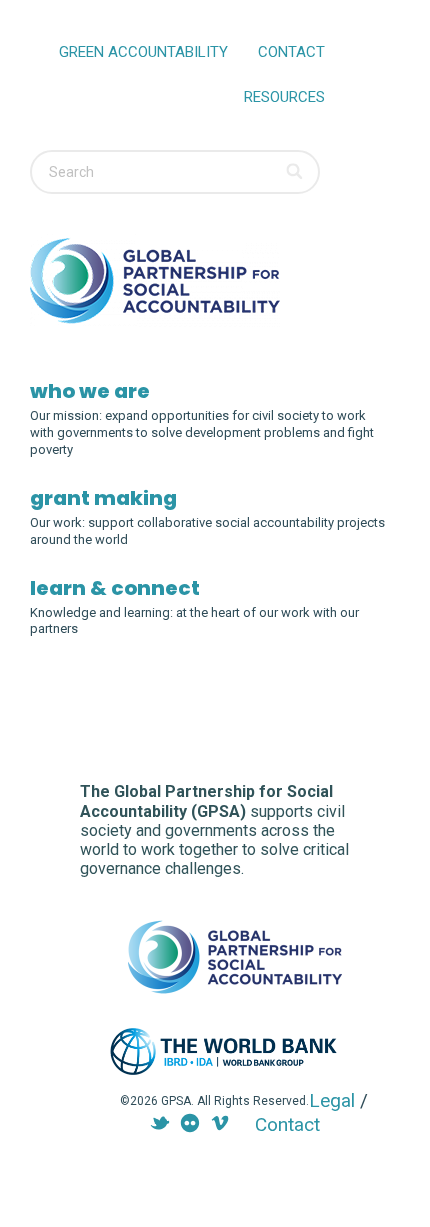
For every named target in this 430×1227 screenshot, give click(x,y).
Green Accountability (143, 52)
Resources (284, 97)
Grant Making (103, 498)
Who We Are (90, 391)
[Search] (295, 172)
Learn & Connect (115, 588)
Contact (291, 52)
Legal (332, 1100)
